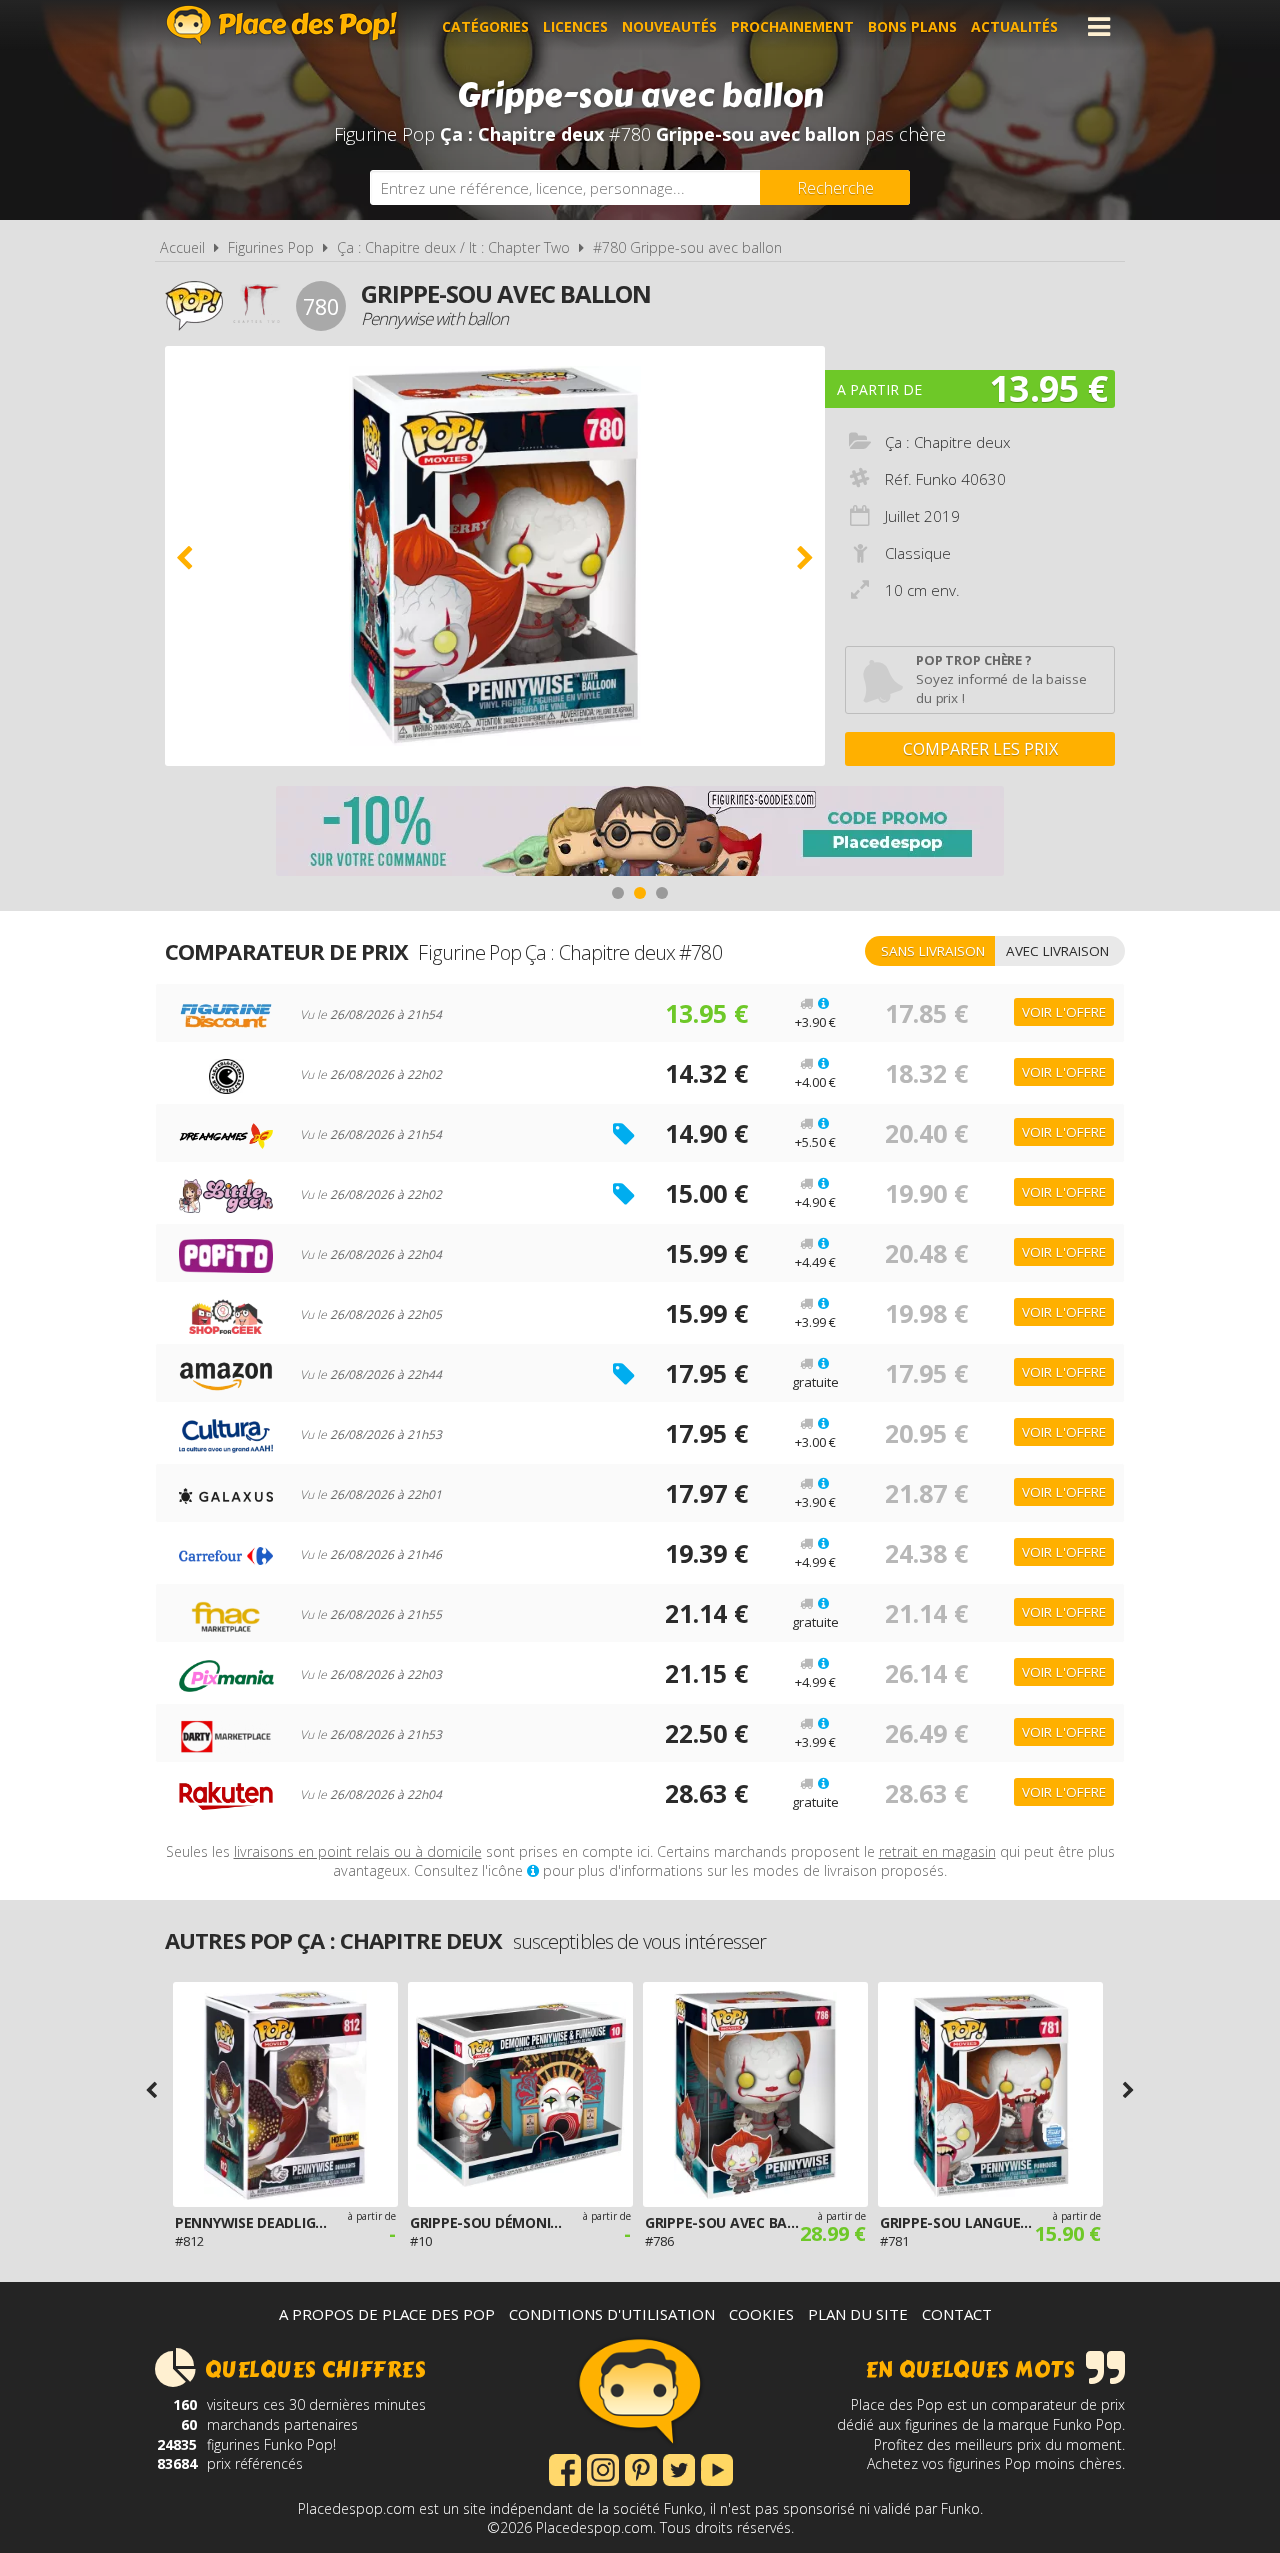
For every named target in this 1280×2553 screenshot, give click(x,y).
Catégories (485, 26)
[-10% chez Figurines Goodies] (640, 833)
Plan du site (858, 2314)
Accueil (182, 247)
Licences (575, 26)
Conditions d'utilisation (612, 2314)
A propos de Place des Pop (387, 2314)
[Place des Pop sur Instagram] (603, 2468)
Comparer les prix (980, 749)
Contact (957, 2314)
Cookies (761, 2314)
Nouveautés (669, 26)
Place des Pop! (282, 24)
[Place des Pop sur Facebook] (565, 2468)
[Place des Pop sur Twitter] (679, 2468)
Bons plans (912, 26)
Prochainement (792, 26)
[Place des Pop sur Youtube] (717, 2468)
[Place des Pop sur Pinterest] (641, 2468)
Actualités (1014, 26)
